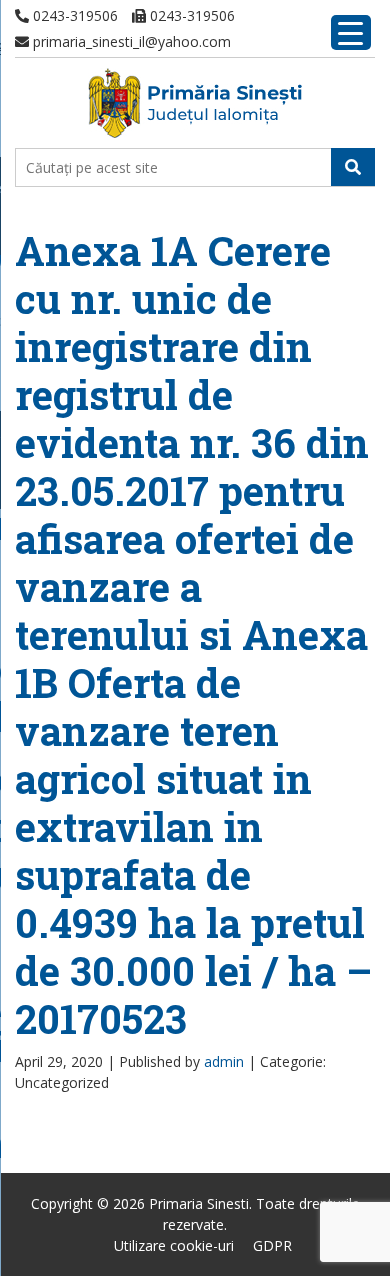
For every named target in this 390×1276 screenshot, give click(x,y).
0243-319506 (73, 15)
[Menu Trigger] (351, 32)
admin (224, 1061)
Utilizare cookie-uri (174, 1245)
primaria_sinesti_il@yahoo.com (130, 41)
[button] (353, 167)
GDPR (272, 1245)
